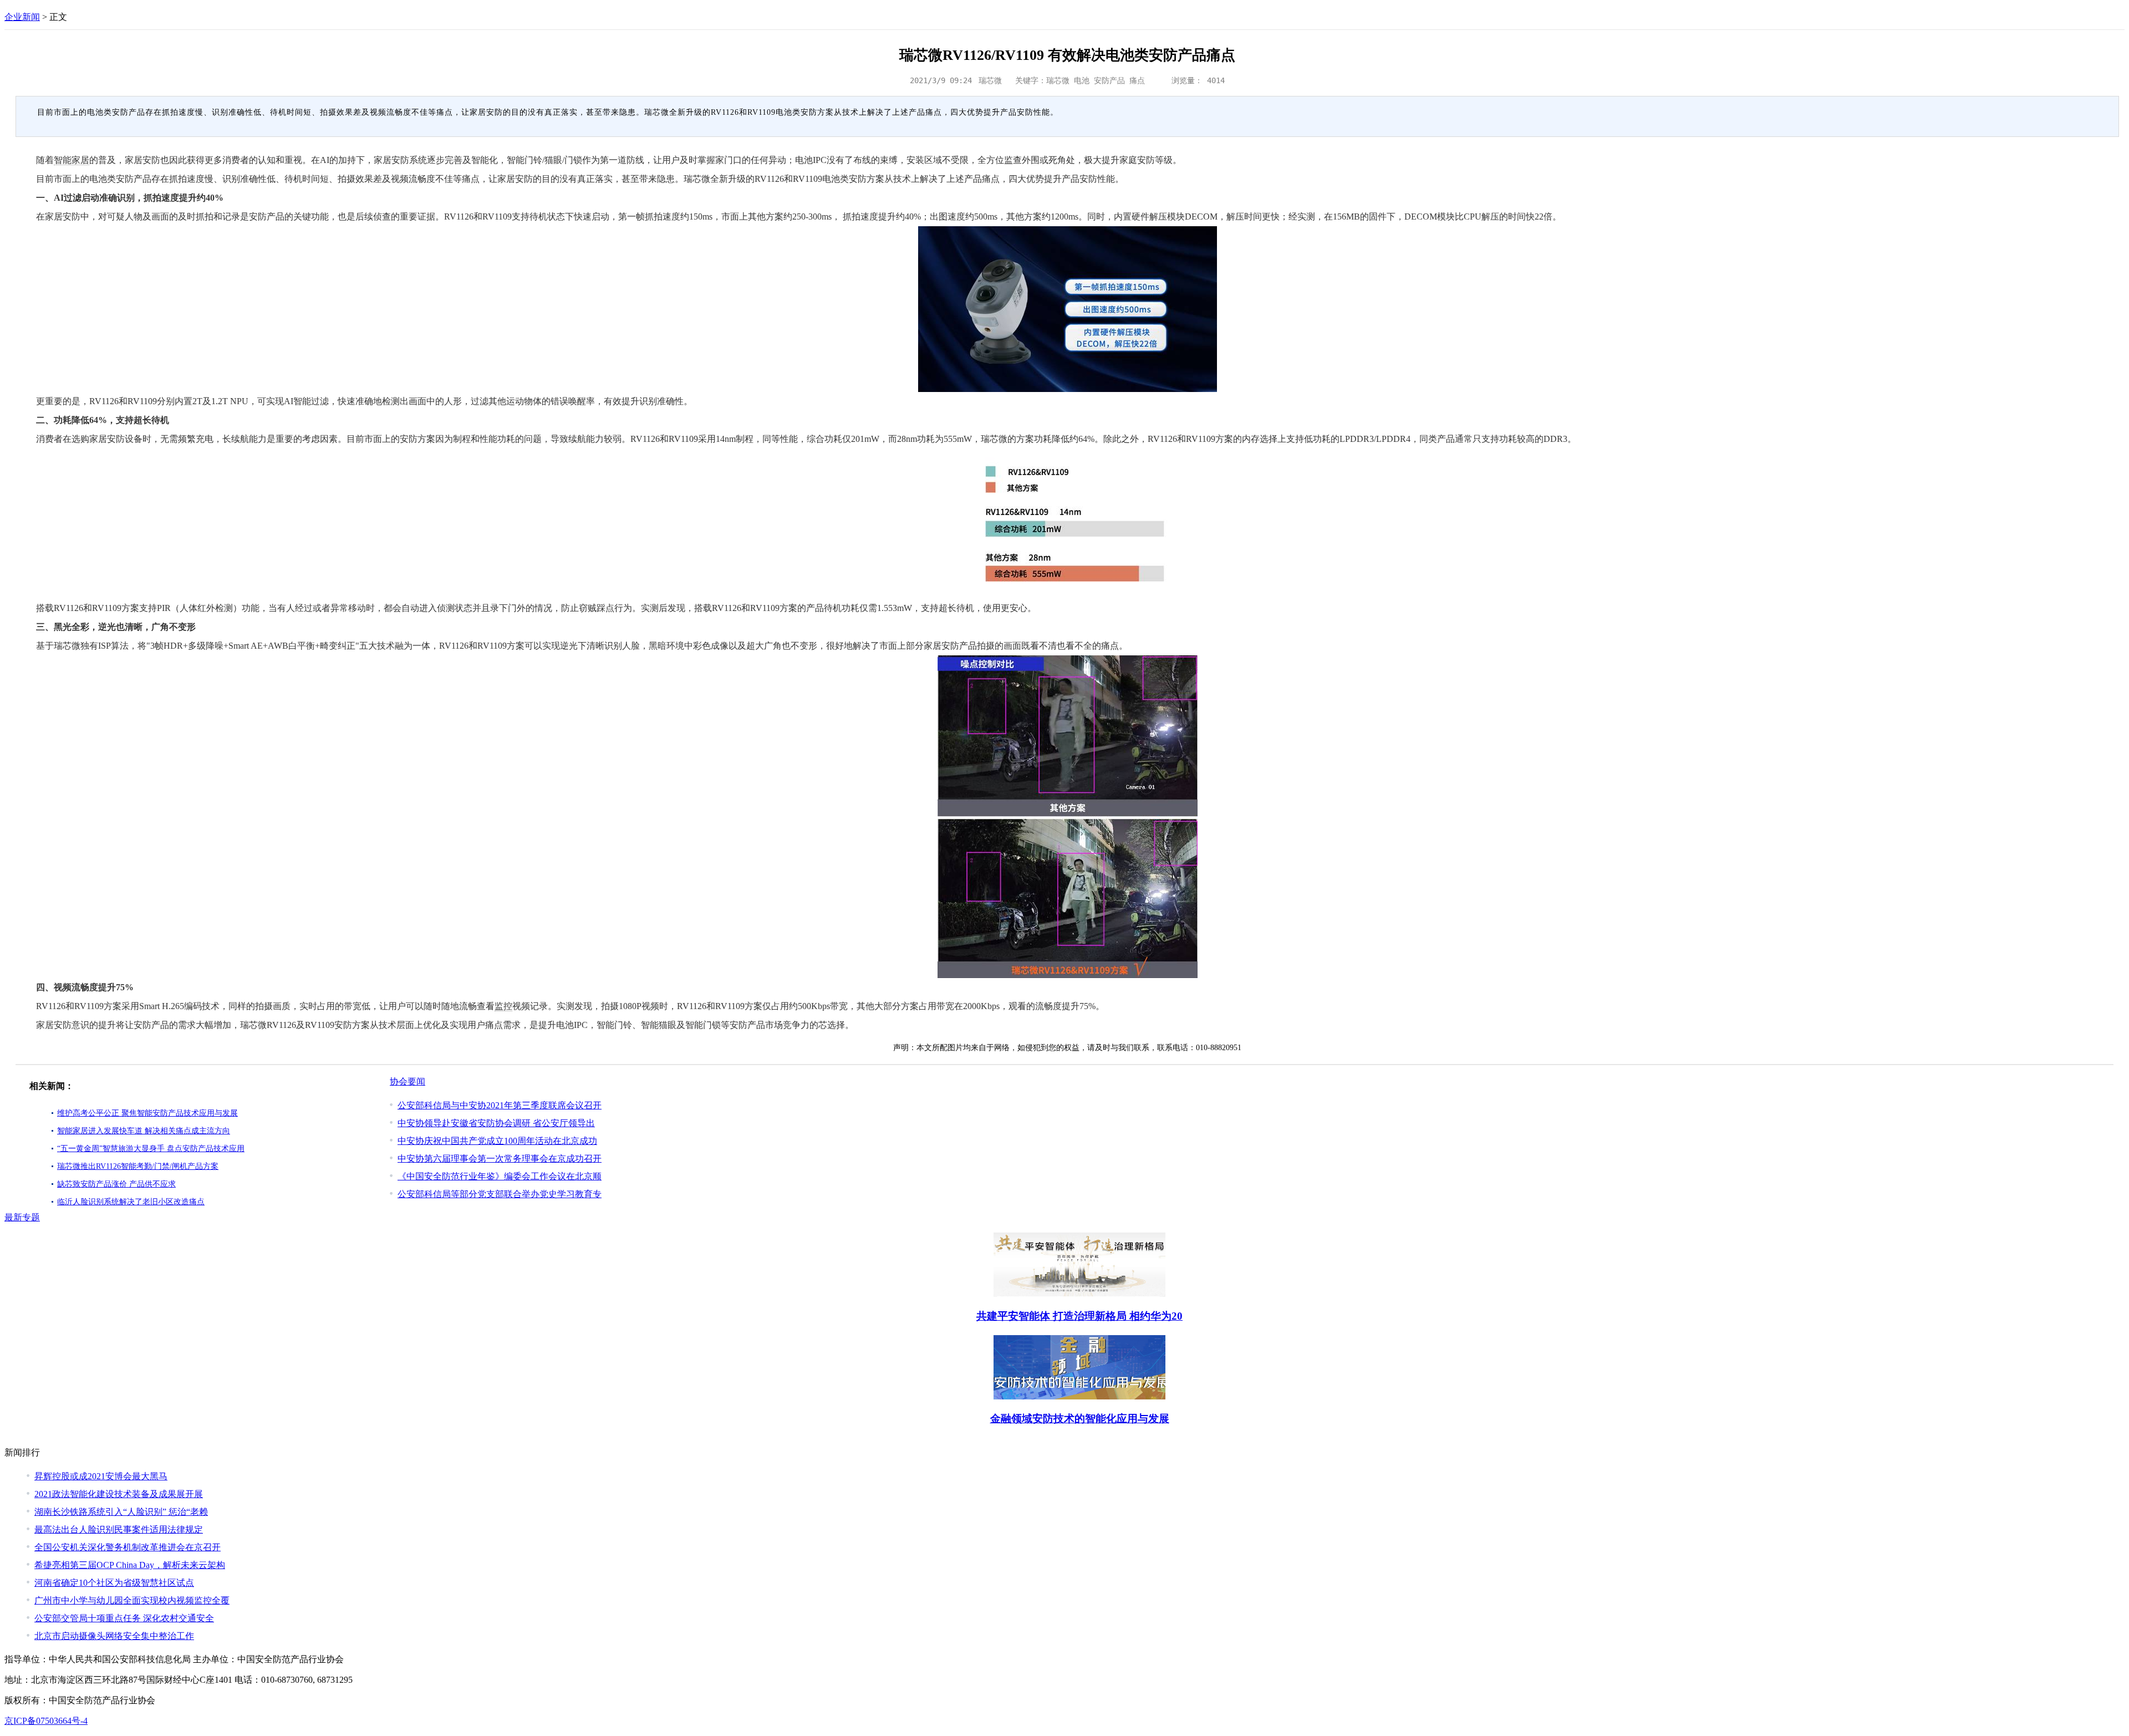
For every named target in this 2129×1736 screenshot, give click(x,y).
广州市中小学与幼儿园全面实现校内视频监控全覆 (132, 1600)
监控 (503, 1006)
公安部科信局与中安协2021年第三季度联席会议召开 (500, 1105)
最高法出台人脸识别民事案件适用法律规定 (119, 1529)
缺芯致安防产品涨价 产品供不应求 (116, 1184)
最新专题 (22, 1217)
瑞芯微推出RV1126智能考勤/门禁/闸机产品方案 (138, 1166)
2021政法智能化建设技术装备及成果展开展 (119, 1494)
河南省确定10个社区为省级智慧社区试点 (114, 1583)
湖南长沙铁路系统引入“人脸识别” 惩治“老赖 (121, 1512)
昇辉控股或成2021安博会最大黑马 (101, 1476)
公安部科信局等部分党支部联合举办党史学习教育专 (500, 1194)
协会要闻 (408, 1081)
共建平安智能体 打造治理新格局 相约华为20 (1079, 1316)
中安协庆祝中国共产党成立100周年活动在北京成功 (497, 1141)
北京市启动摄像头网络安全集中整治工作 (114, 1636)
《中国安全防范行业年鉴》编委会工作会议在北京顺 (500, 1176)
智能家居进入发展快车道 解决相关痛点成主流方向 (144, 1131)
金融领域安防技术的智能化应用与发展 (1080, 1419)
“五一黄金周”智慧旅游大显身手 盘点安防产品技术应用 (151, 1149)
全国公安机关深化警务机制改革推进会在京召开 (128, 1547)
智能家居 (72, 160)
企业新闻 (22, 17)
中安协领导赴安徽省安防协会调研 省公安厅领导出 (496, 1123)
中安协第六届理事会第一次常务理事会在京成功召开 (500, 1159)
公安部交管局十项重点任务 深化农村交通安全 (124, 1618)
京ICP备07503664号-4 (46, 1721)
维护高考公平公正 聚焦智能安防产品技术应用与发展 (147, 1113)
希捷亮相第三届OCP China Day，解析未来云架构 (130, 1565)
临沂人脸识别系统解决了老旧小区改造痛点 (131, 1202)
